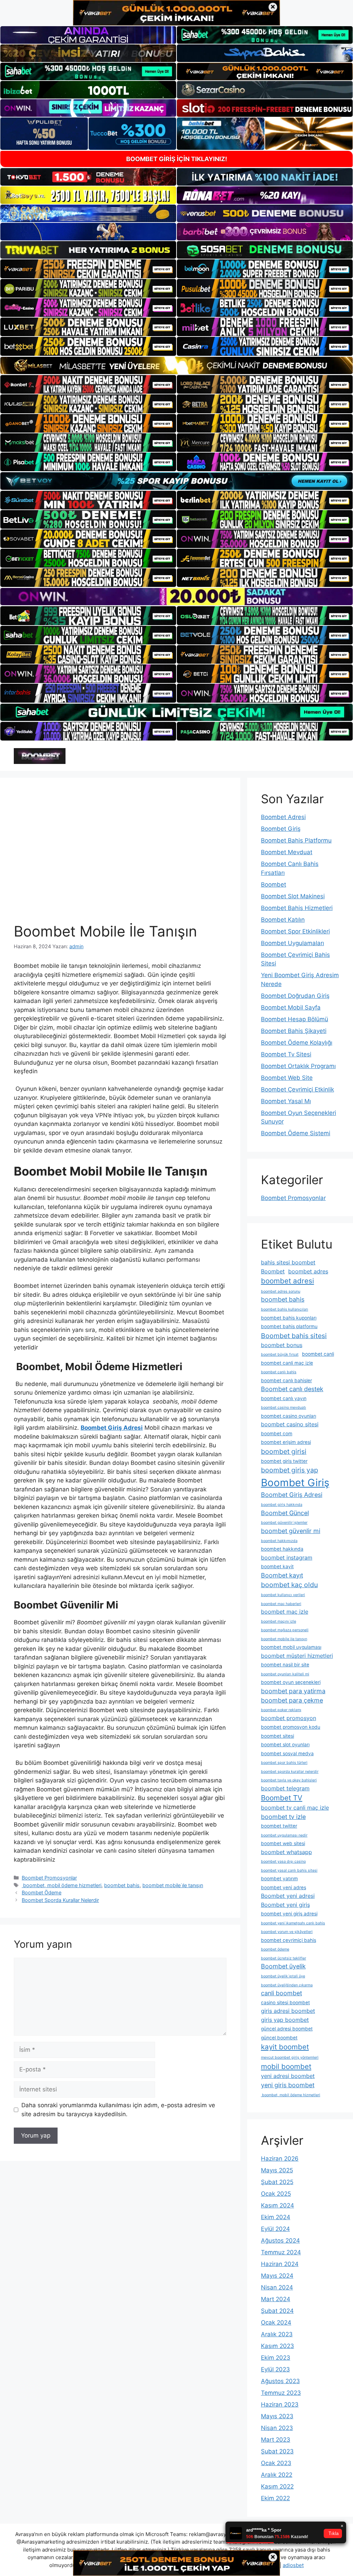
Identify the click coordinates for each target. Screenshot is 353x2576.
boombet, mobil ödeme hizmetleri (62, 1885)
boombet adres (308, 1271)
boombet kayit (277, 1566)
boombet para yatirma (293, 1691)
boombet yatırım (279, 1879)
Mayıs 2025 (277, 2170)
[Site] (88, 269)
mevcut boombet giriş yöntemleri (290, 2057)
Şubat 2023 (277, 2451)
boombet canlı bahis (279, 1372)
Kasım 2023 (278, 2346)
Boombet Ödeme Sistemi (296, 1133)
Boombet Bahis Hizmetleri (297, 908)
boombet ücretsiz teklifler (284, 1958)
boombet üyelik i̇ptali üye (283, 1976)
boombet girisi (284, 1451)
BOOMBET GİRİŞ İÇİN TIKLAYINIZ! (177, 159)
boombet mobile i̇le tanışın (173, 1885)
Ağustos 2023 (280, 2381)
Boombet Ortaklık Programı (298, 1066)
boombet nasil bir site (285, 1665)
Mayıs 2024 (277, 2276)
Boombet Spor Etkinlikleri (295, 931)
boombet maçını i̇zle (279, 1621)
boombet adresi (288, 1281)
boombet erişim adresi (286, 1442)
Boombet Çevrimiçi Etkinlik (297, 1089)
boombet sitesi (278, 1736)
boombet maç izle (285, 1612)
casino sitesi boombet (285, 2003)
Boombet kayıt (282, 1575)
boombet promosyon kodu (291, 1727)
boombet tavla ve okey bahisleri (289, 1780)
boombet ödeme (275, 1949)
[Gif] (176, 365)
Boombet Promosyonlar (49, 1878)
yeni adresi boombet (288, 2076)
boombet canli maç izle (287, 1363)
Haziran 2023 (280, 2404)
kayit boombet (285, 2047)
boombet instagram (287, 1558)
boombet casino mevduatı (284, 1408)
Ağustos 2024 (280, 2241)
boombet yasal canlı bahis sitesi (289, 1870)
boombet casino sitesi (290, 1424)
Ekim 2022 (275, 2498)
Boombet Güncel (285, 1513)
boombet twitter (279, 1826)
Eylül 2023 (275, 2369)
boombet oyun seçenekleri (291, 1682)
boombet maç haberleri (281, 1604)
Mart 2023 (276, 2440)
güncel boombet (279, 2038)
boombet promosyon (289, 1718)
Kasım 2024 (278, 2205)
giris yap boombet (285, 2020)
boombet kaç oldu (289, 1585)
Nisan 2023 (277, 2428)
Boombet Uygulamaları (293, 943)
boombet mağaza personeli (285, 1630)
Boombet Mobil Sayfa (291, 1007)
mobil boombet (286, 2066)
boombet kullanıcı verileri (283, 1595)
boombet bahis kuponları (289, 1318)
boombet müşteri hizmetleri (297, 1656)
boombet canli (318, 1354)
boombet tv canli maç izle (295, 1808)
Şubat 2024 (277, 2311)
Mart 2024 (276, 2299)
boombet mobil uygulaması (291, 1647)
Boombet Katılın (283, 920)
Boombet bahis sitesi (294, 1336)
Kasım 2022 (277, 2486)
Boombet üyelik (283, 1966)
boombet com (277, 1434)
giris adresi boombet (288, 2011)
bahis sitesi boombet (288, 1262)
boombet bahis (122, 1885)
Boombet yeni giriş (285, 1905)
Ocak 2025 (276, 2194)
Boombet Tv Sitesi (286, 1054)
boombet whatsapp (286, 1852)
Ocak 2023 (276, 2463)
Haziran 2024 (280, 2264)
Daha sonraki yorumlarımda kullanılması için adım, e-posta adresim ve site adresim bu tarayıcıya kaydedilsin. (118, 2110)
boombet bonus (282, 1345)
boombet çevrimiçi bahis (289, 1940)
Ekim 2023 (276, 2358)
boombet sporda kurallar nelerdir (290, 1772)
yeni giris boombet (288, 2085)
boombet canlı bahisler (286, 1380)
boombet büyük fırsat (280, 1354)
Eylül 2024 (275, 2229)
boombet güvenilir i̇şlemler (284, 1523)
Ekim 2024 (276, 2217)
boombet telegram (285, 1788)
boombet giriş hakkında (282, 1505)
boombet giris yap (290, 1470)
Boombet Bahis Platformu (296, 840)
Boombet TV (282, 1798)
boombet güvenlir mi (291, 1531)
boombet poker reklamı (281, 1710)
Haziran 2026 (280, 2159)
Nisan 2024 (277, 2287)
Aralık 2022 (277, 2475)
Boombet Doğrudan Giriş (295, 996)
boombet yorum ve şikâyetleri (287, 1932)
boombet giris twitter (284, 1461)
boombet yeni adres (284, 1887)
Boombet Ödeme (42, 1892)
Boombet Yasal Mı (286, 1101)
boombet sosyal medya (287, 1753)
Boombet (274, 884)
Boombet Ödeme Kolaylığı (297, 1043)
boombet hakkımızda (279, 1541)
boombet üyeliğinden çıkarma (287, 1985)
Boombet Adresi (283, 817)
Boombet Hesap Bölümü (295, 1019)
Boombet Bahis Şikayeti (294, 1031)
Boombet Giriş (281, 829)
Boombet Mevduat (287, 852)
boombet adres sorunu (281, 1291)
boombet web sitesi (283, 1843)
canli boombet (281, 1993)
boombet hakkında (282, 1549)
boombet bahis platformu (289, 1326)
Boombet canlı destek (292, 1389)
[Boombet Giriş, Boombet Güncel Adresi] (40, 756)
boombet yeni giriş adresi (289, 1914)
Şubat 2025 (277, 2182)
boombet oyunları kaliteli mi (285, 1674)
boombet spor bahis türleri (284, 1763)
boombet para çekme (292, 1700)
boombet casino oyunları (289, 1416)
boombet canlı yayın (284, 1398)
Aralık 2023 (277, 2334)
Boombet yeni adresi (288, 1896)
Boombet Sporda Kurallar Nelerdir (60, 1900)
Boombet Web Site (287, 1078)
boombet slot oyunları (285, 1745)
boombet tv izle (283, 1817)
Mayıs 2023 (277, 2416)
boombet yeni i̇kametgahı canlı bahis (293, 1923)
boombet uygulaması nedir (284, 1835)
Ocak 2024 (276, 2322)
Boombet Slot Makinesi (293, 896)
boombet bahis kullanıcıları (285, 1309)
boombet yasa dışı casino (283, 1861)
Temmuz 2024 (281, 2252)
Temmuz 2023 (281, 2393)
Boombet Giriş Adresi (292, 1495)
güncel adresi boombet (287, 2029)
